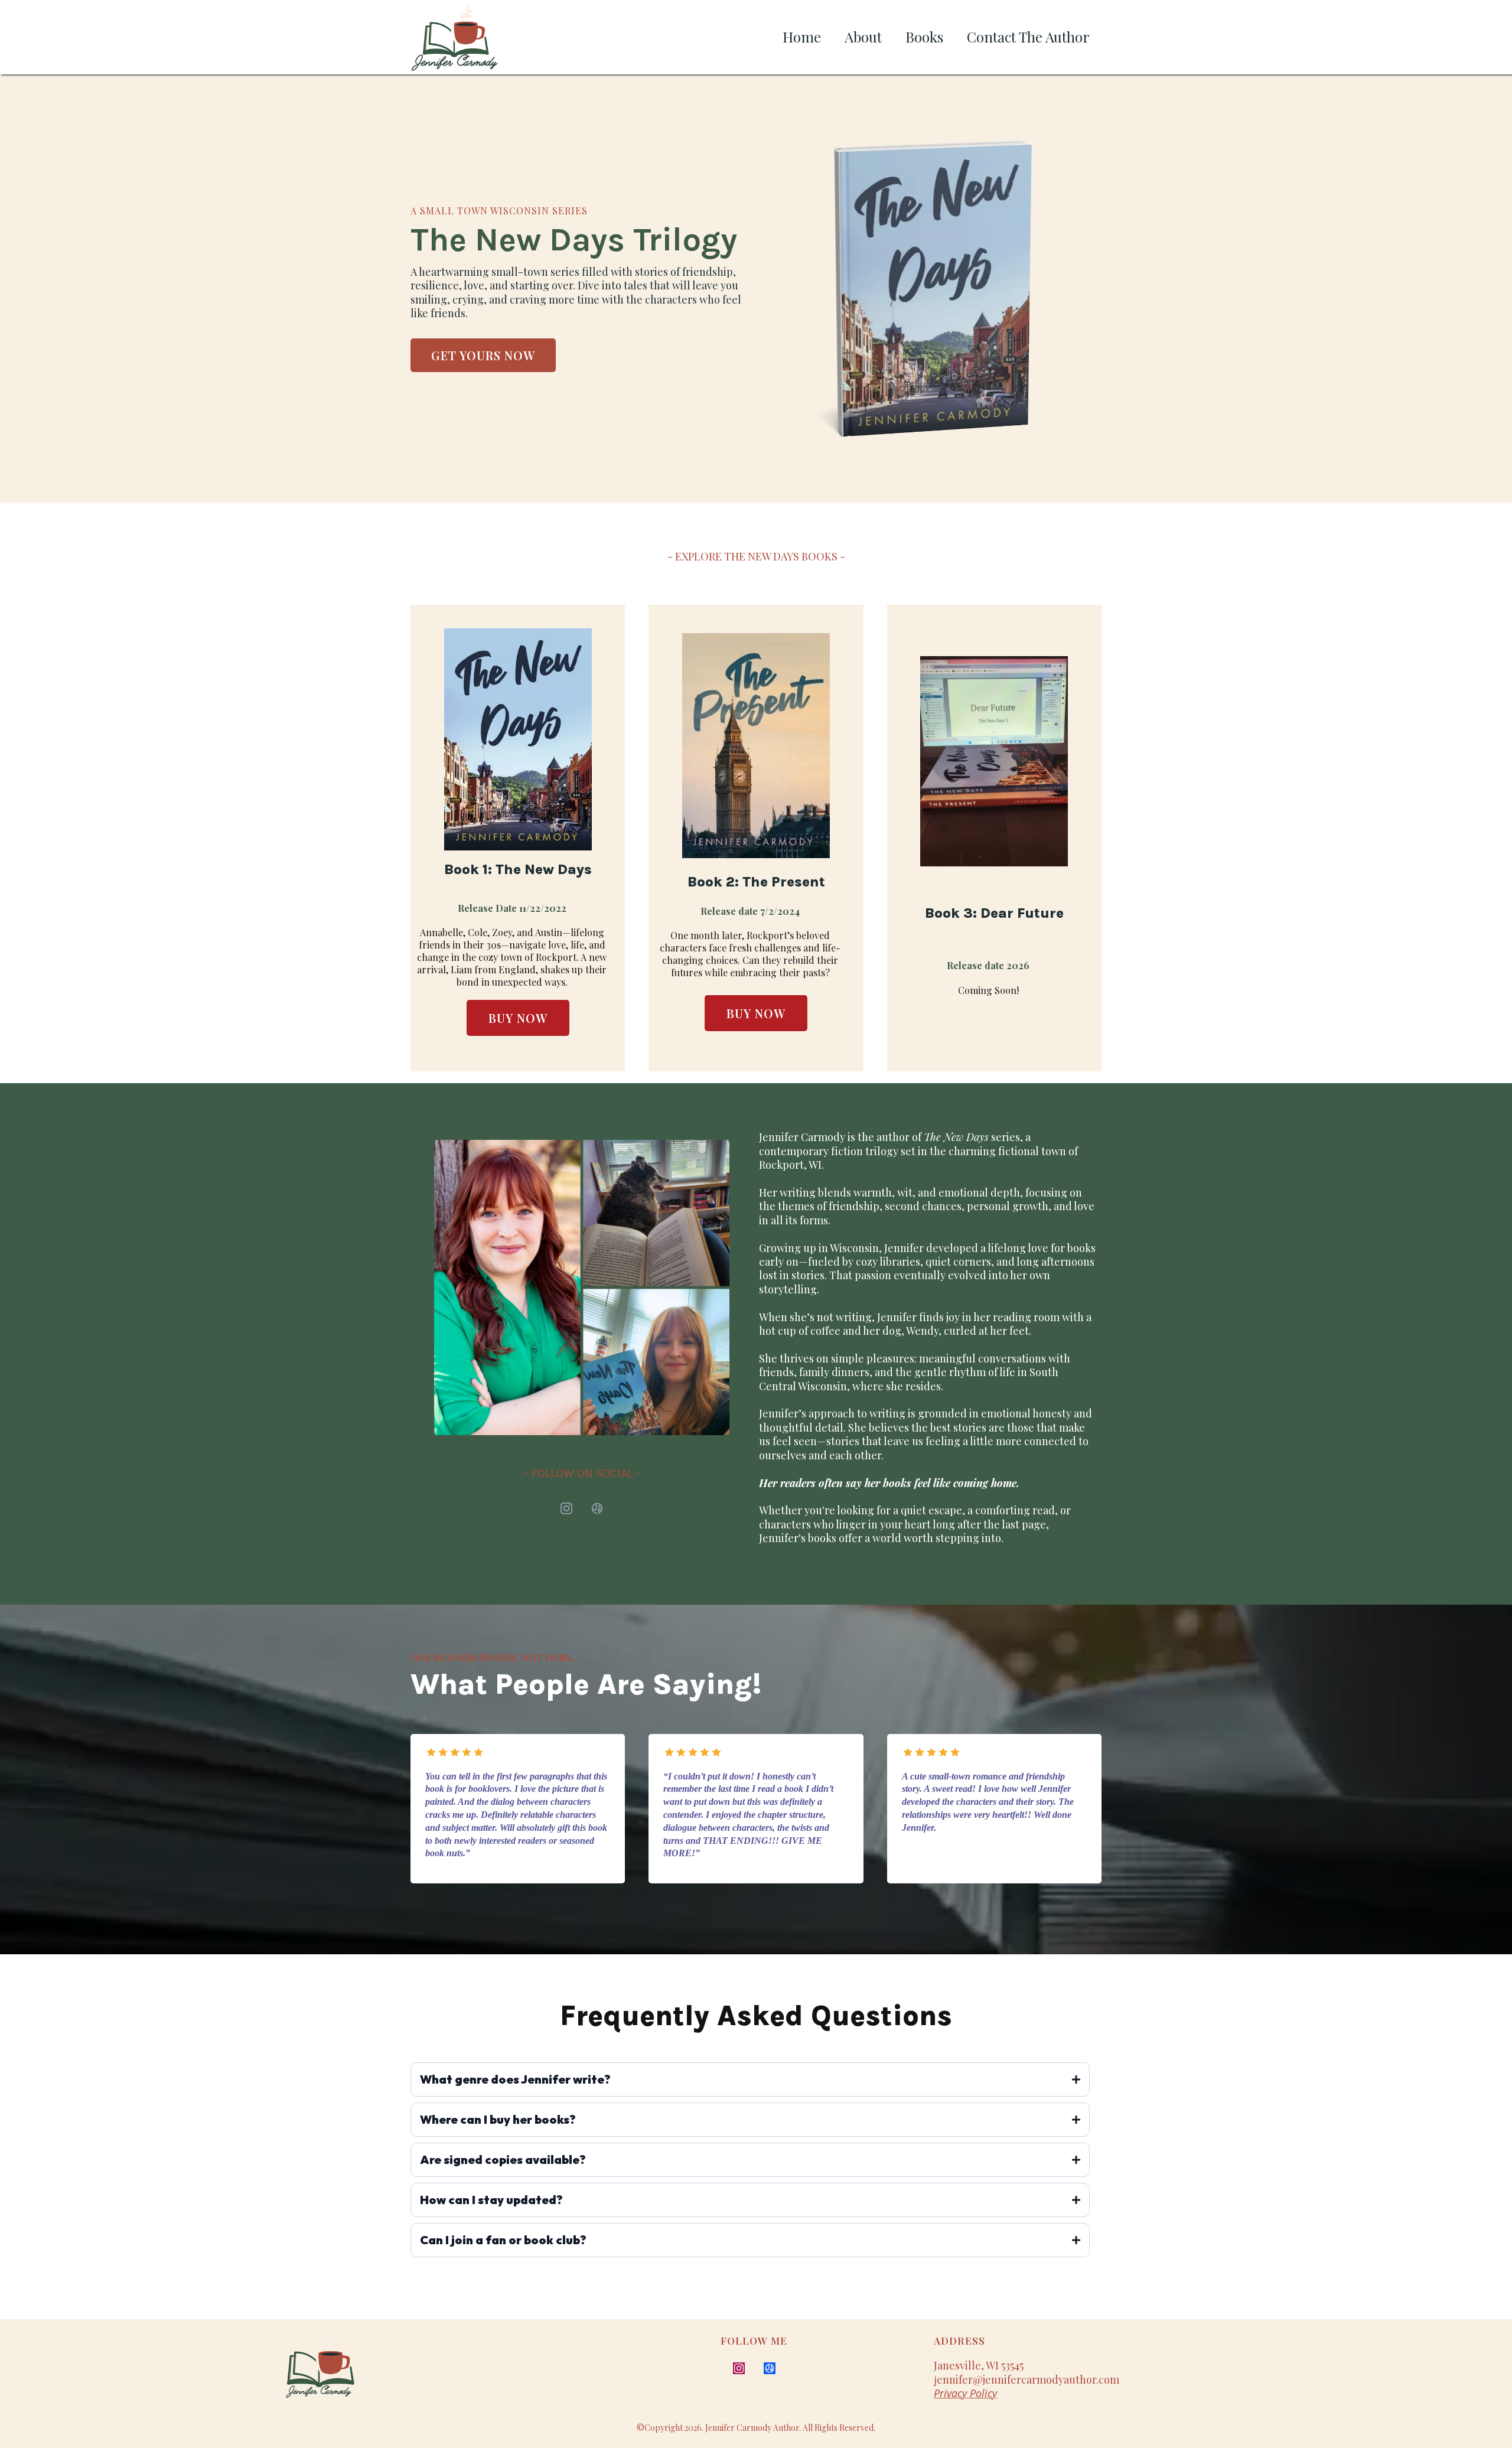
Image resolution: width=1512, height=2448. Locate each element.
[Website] (597, 1508)
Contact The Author (1028, 37)
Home (802, 37)
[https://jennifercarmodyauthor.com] (455, 37)
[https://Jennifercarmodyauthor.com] (424, 2372)
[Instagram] (566, 1508)
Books (924, 37)
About (863, 37)
